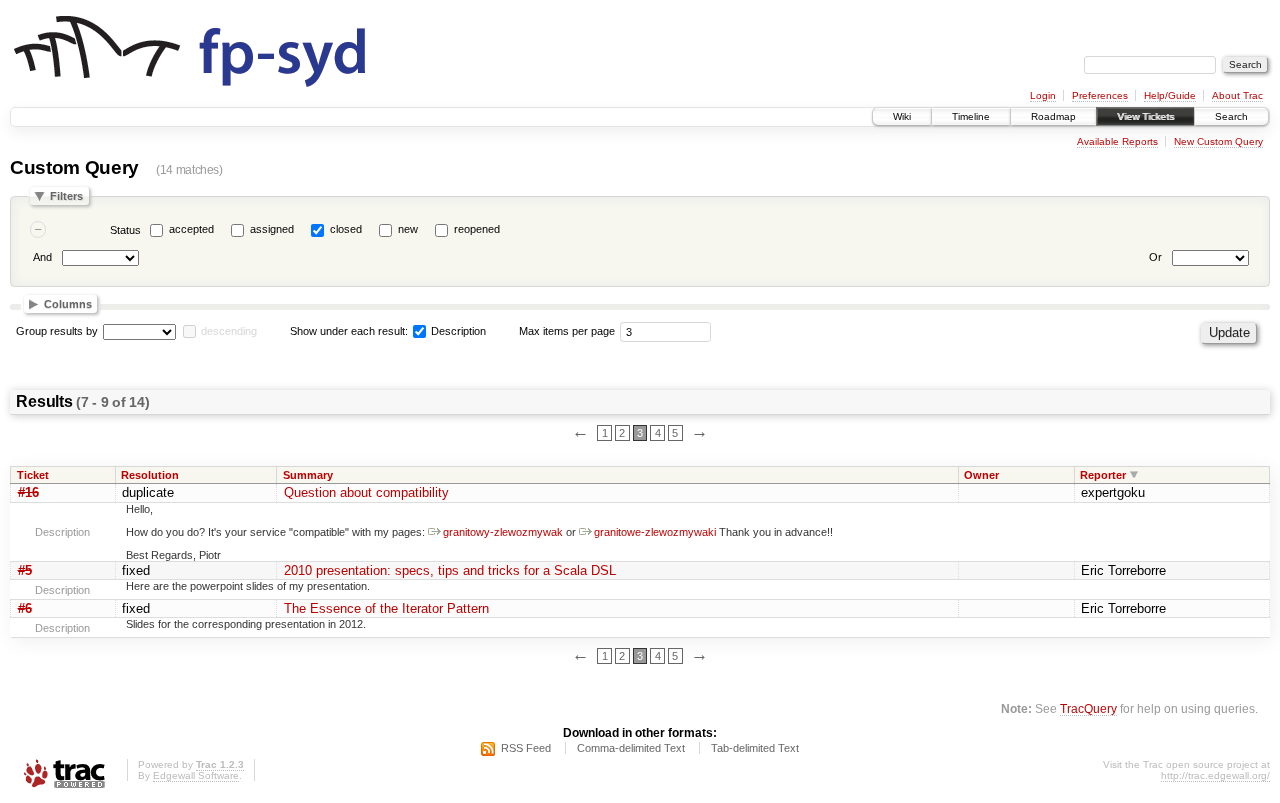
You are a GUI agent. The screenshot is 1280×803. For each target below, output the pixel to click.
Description (457, 331)
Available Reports (1117, 141)
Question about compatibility (366, 492)
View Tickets (1145, 116)
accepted (191, 229)
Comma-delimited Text (631, 748)
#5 (25, 570)
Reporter (1103, 475)
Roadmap (1053, 116)
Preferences (1100, 95)
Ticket (33, 475)
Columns (68, 304)
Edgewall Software (196, 775)
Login (1043, 95)
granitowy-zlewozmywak (503, 532)
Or (1155, 257)
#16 (28, 492)
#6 (25, 608)
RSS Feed (526, 748)
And (42, 257)
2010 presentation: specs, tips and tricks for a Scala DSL (450, 570)
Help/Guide (1170, 95)
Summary (308, 475)
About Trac (1237, 95)
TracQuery (1088, 708)
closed (346, 229)
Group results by (57, 331)
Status (125, 230)
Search (1231, 116)
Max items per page (567, 331)
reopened (477, 229)
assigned (272, 229)
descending (229, 331)
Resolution (150, 475)
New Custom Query (1218, 141)
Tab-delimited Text (755, 748)
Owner (981, 475)
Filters (66, 196)
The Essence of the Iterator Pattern (386, 608)
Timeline (971, 116)
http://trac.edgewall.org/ (1215, 775)
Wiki (902, 116)
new (408, 229)
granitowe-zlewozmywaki (655, 532)
